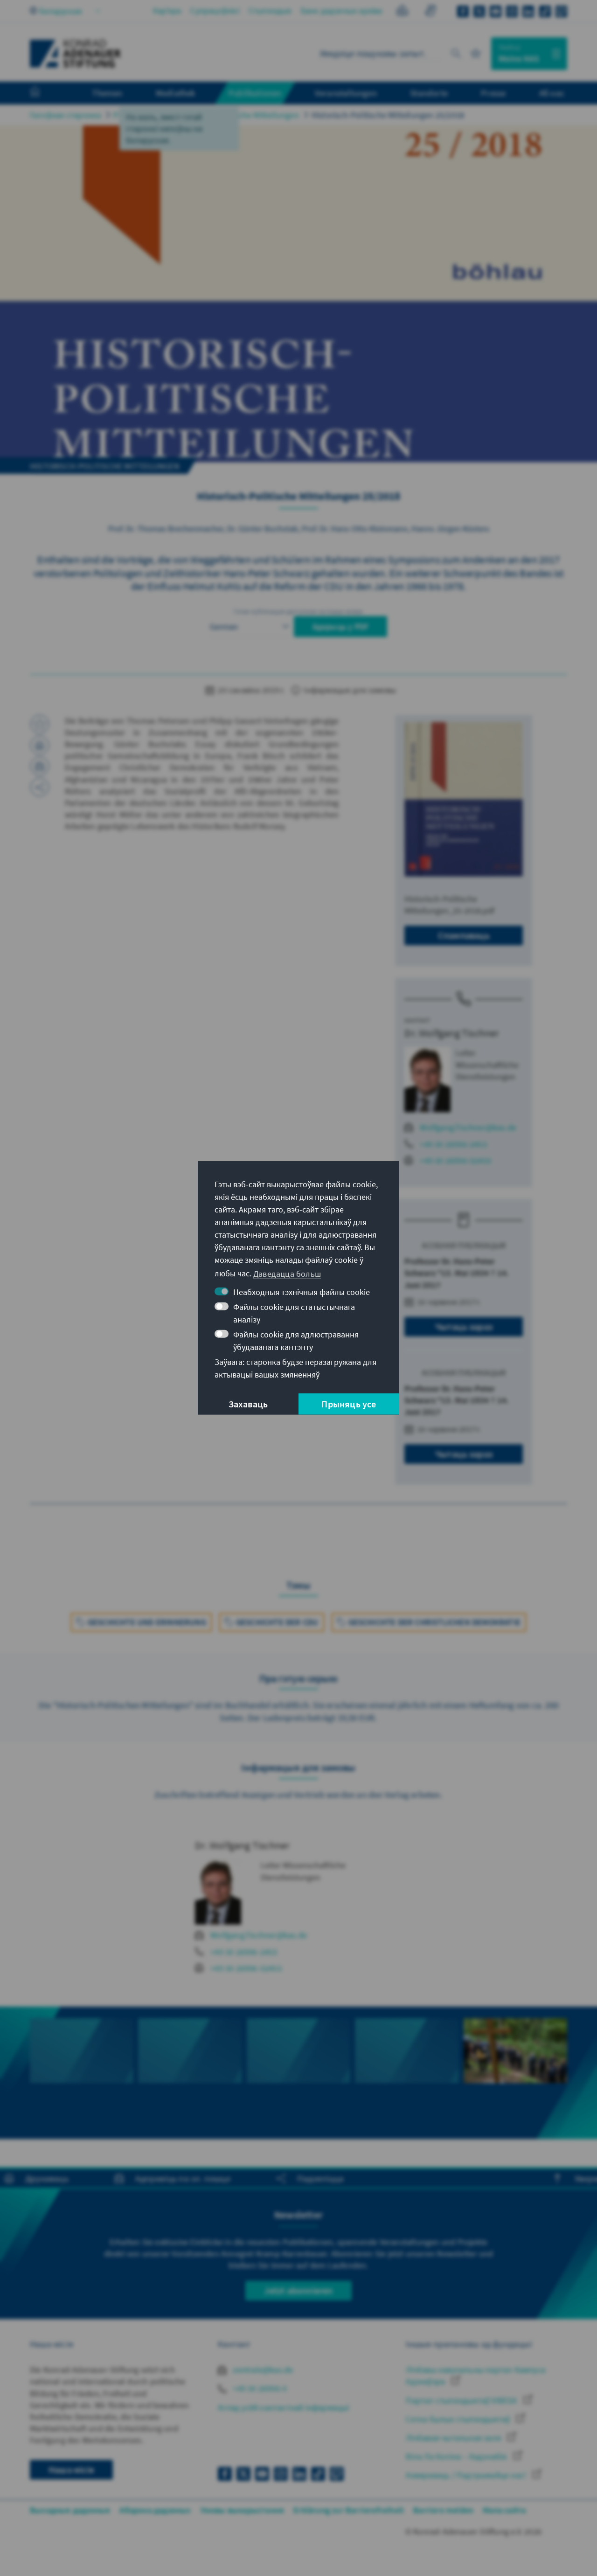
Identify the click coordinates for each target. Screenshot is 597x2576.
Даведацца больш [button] (287, 1273)
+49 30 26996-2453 (453, 1144)
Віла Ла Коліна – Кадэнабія (457, 2456)
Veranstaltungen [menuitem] (346, 93)
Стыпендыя (270, 10)
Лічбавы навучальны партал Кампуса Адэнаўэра (476, 2375)
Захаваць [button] (248, 1404)
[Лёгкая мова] (402, 12)
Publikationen (139, 115)
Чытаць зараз (464, 1326)
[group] (82, 2073)
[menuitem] (44, 93)
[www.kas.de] (76, 54)
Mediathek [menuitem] (176, 93)
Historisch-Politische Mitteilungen (238, 115)
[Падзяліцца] (40, 787)
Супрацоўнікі (215, 10)
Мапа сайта (504, 2510)
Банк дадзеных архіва (342, 10)
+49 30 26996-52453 (455, 1160)
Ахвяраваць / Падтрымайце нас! (467, 2475)
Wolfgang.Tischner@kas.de (468, 1127)
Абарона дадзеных (155, 2510)
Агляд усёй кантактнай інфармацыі (283, 2407)
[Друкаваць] (40, 745)
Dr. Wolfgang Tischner (452, 1033)
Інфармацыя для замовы (349, 690)
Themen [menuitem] (107, 93)
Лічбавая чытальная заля (454, 2438)
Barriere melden (443, 2510)
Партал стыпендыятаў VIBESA (462, 2400)
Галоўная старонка (65, 115)
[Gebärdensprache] (430, 12)
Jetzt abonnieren (298, 2290)
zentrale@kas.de (262, 2370)
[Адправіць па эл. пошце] (40, 766)
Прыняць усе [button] (349, 1404)
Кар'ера (167, 10)
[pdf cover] (464, 799)
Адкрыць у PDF (341, 627)
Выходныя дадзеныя (70, 2510)
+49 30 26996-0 (259, 2388)
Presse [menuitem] (493, 93)
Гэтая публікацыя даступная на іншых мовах (298, 611)
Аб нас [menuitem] (552, 93)
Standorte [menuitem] (429, 93)
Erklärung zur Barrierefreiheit (349, 2510)
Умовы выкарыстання (243, 2510)
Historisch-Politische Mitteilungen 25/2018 (388, 115)
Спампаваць (464, 935)
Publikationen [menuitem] (255, 93)
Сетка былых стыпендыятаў (459, 2419)
